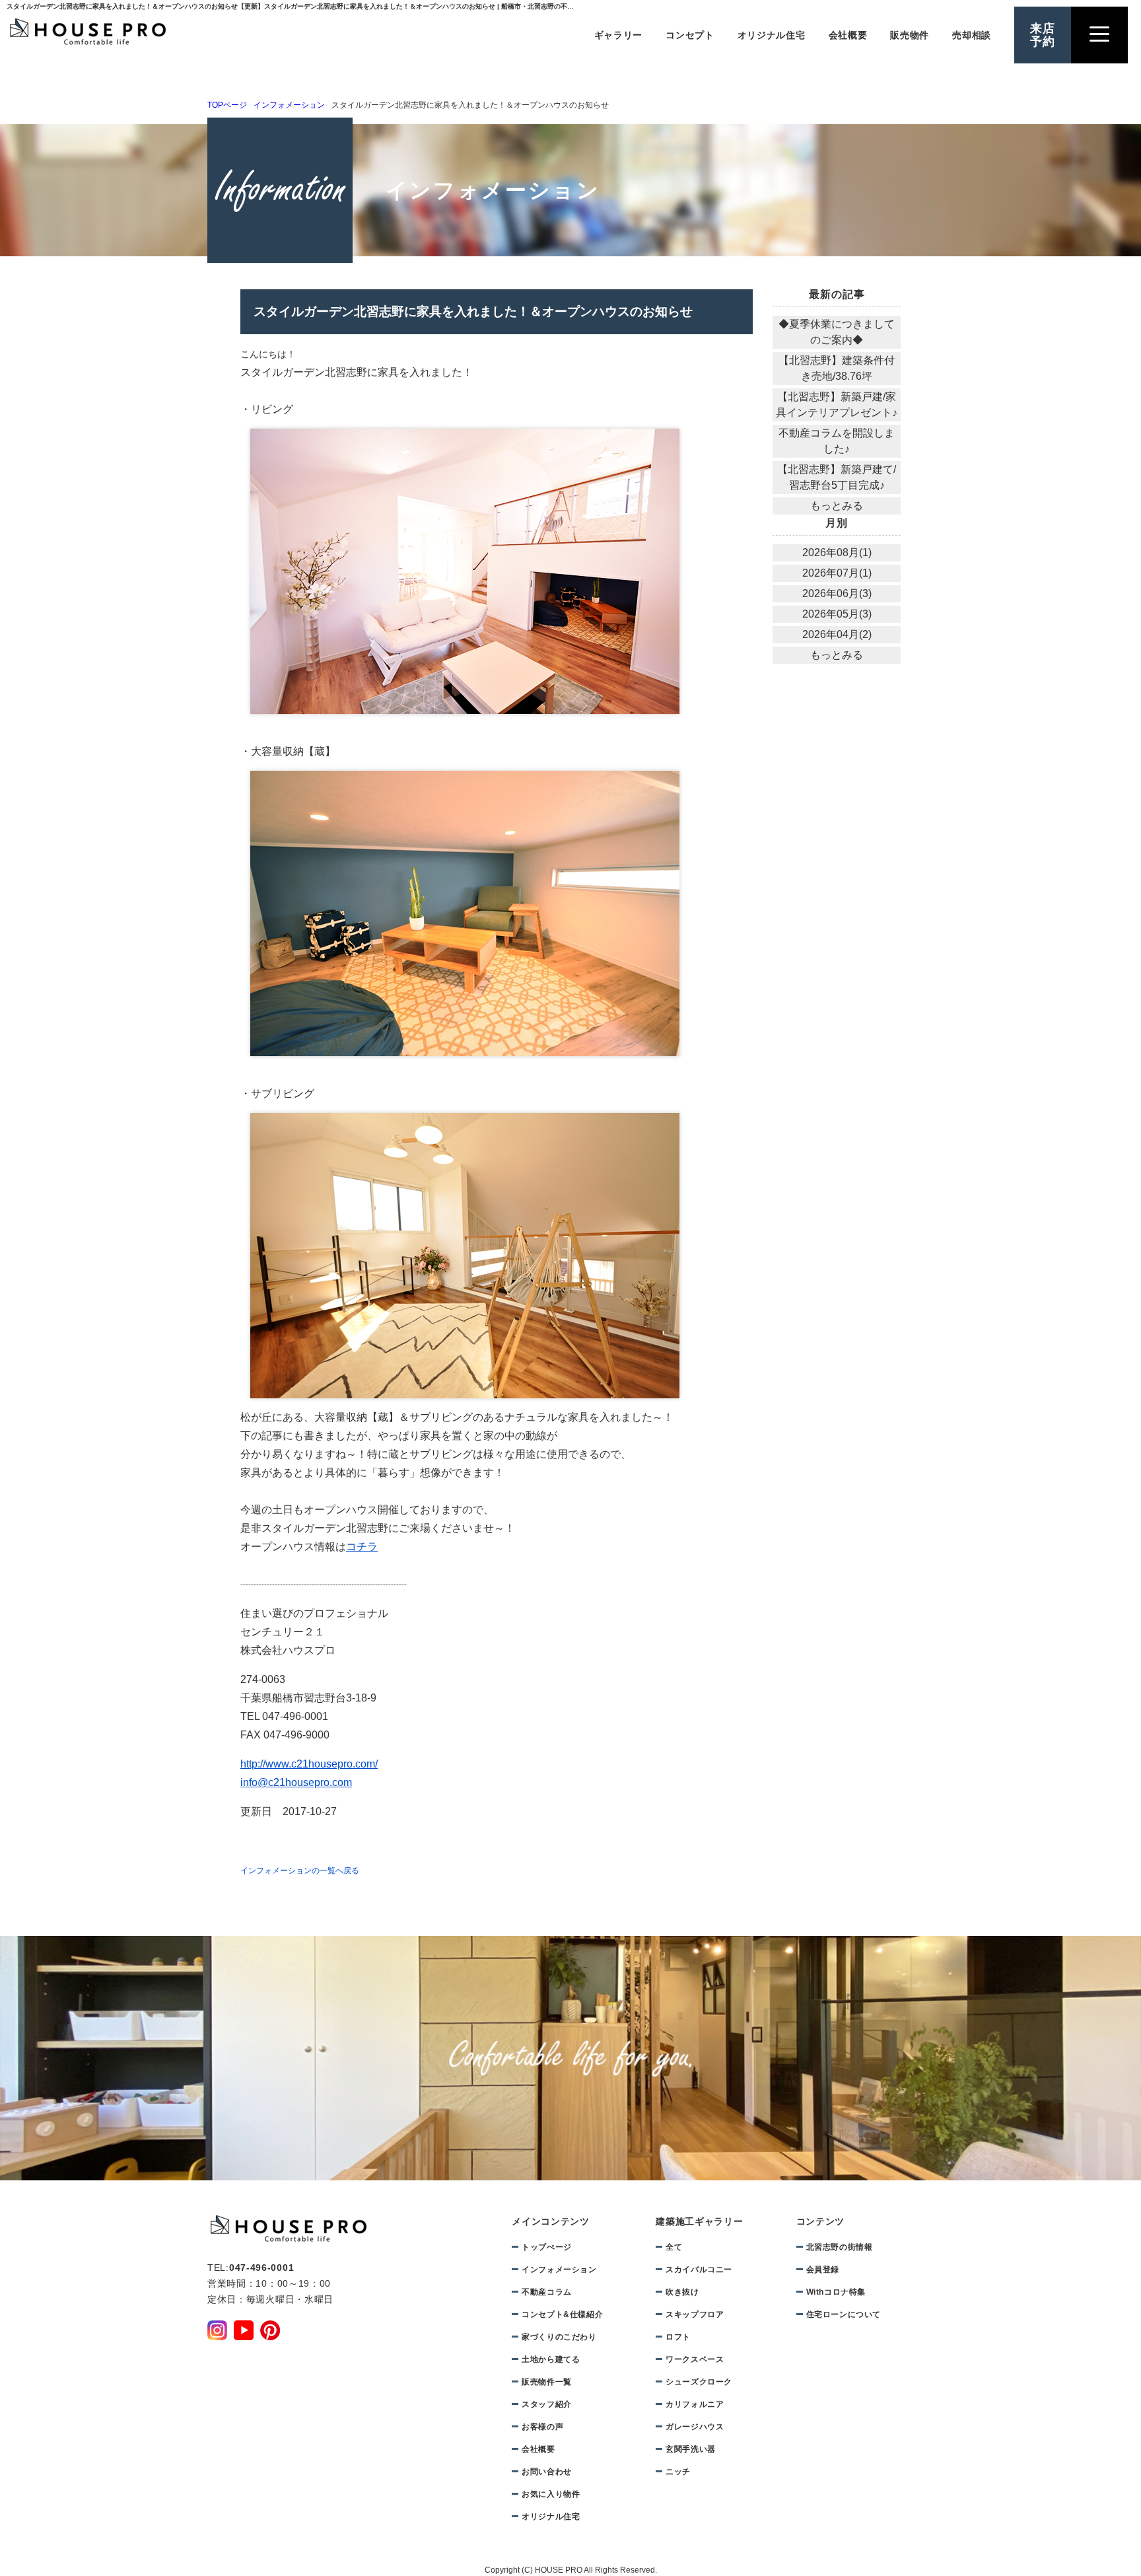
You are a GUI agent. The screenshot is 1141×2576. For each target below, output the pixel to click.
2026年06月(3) (837, 593)
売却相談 (972, 35)
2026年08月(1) (837, 553)
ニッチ (678, 2472)
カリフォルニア (695, 2404)
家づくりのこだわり (559, 2337)
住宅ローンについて (844, 2314)
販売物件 (910, 35)
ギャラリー (619, 35)
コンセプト (690, 35)
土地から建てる (974, 569)
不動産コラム (547, 2292)
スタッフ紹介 (547, 2404)
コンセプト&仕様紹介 (562, 2314)
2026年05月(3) (837, 614)
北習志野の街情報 (840, 2247)
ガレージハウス (695, 2427)
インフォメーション (289, 105)
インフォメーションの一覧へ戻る (300, 1871)
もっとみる (837, 506)
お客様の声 (542, 2427)
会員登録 (823, 2270)
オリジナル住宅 (772, 35)
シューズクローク (699, 2382)
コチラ (362, 1547)
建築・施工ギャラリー (973, 485)
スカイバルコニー (699, 2270)
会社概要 (848, 35)
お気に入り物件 (551, 2494)
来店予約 (1043, 35)
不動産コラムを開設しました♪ (837, 441)
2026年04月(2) (837, 634)
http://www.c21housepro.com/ (309, 1764)
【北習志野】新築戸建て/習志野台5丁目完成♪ (837, 477)
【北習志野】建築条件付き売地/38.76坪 (837, 368)
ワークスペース (695, 2359)
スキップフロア (695, 2314)
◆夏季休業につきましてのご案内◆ (837, 332)
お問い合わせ (547, 2472)
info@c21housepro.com (296, 1782)
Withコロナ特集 (836, 2292)
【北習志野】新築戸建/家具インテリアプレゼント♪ (837, 405)
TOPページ (227, 105)
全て (674, 2247)
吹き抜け (682, 2292)
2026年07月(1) (837, 573)
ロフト (678, 2337)
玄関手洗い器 (691, 2449)
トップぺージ (547, 2247)
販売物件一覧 (547, 2382)
